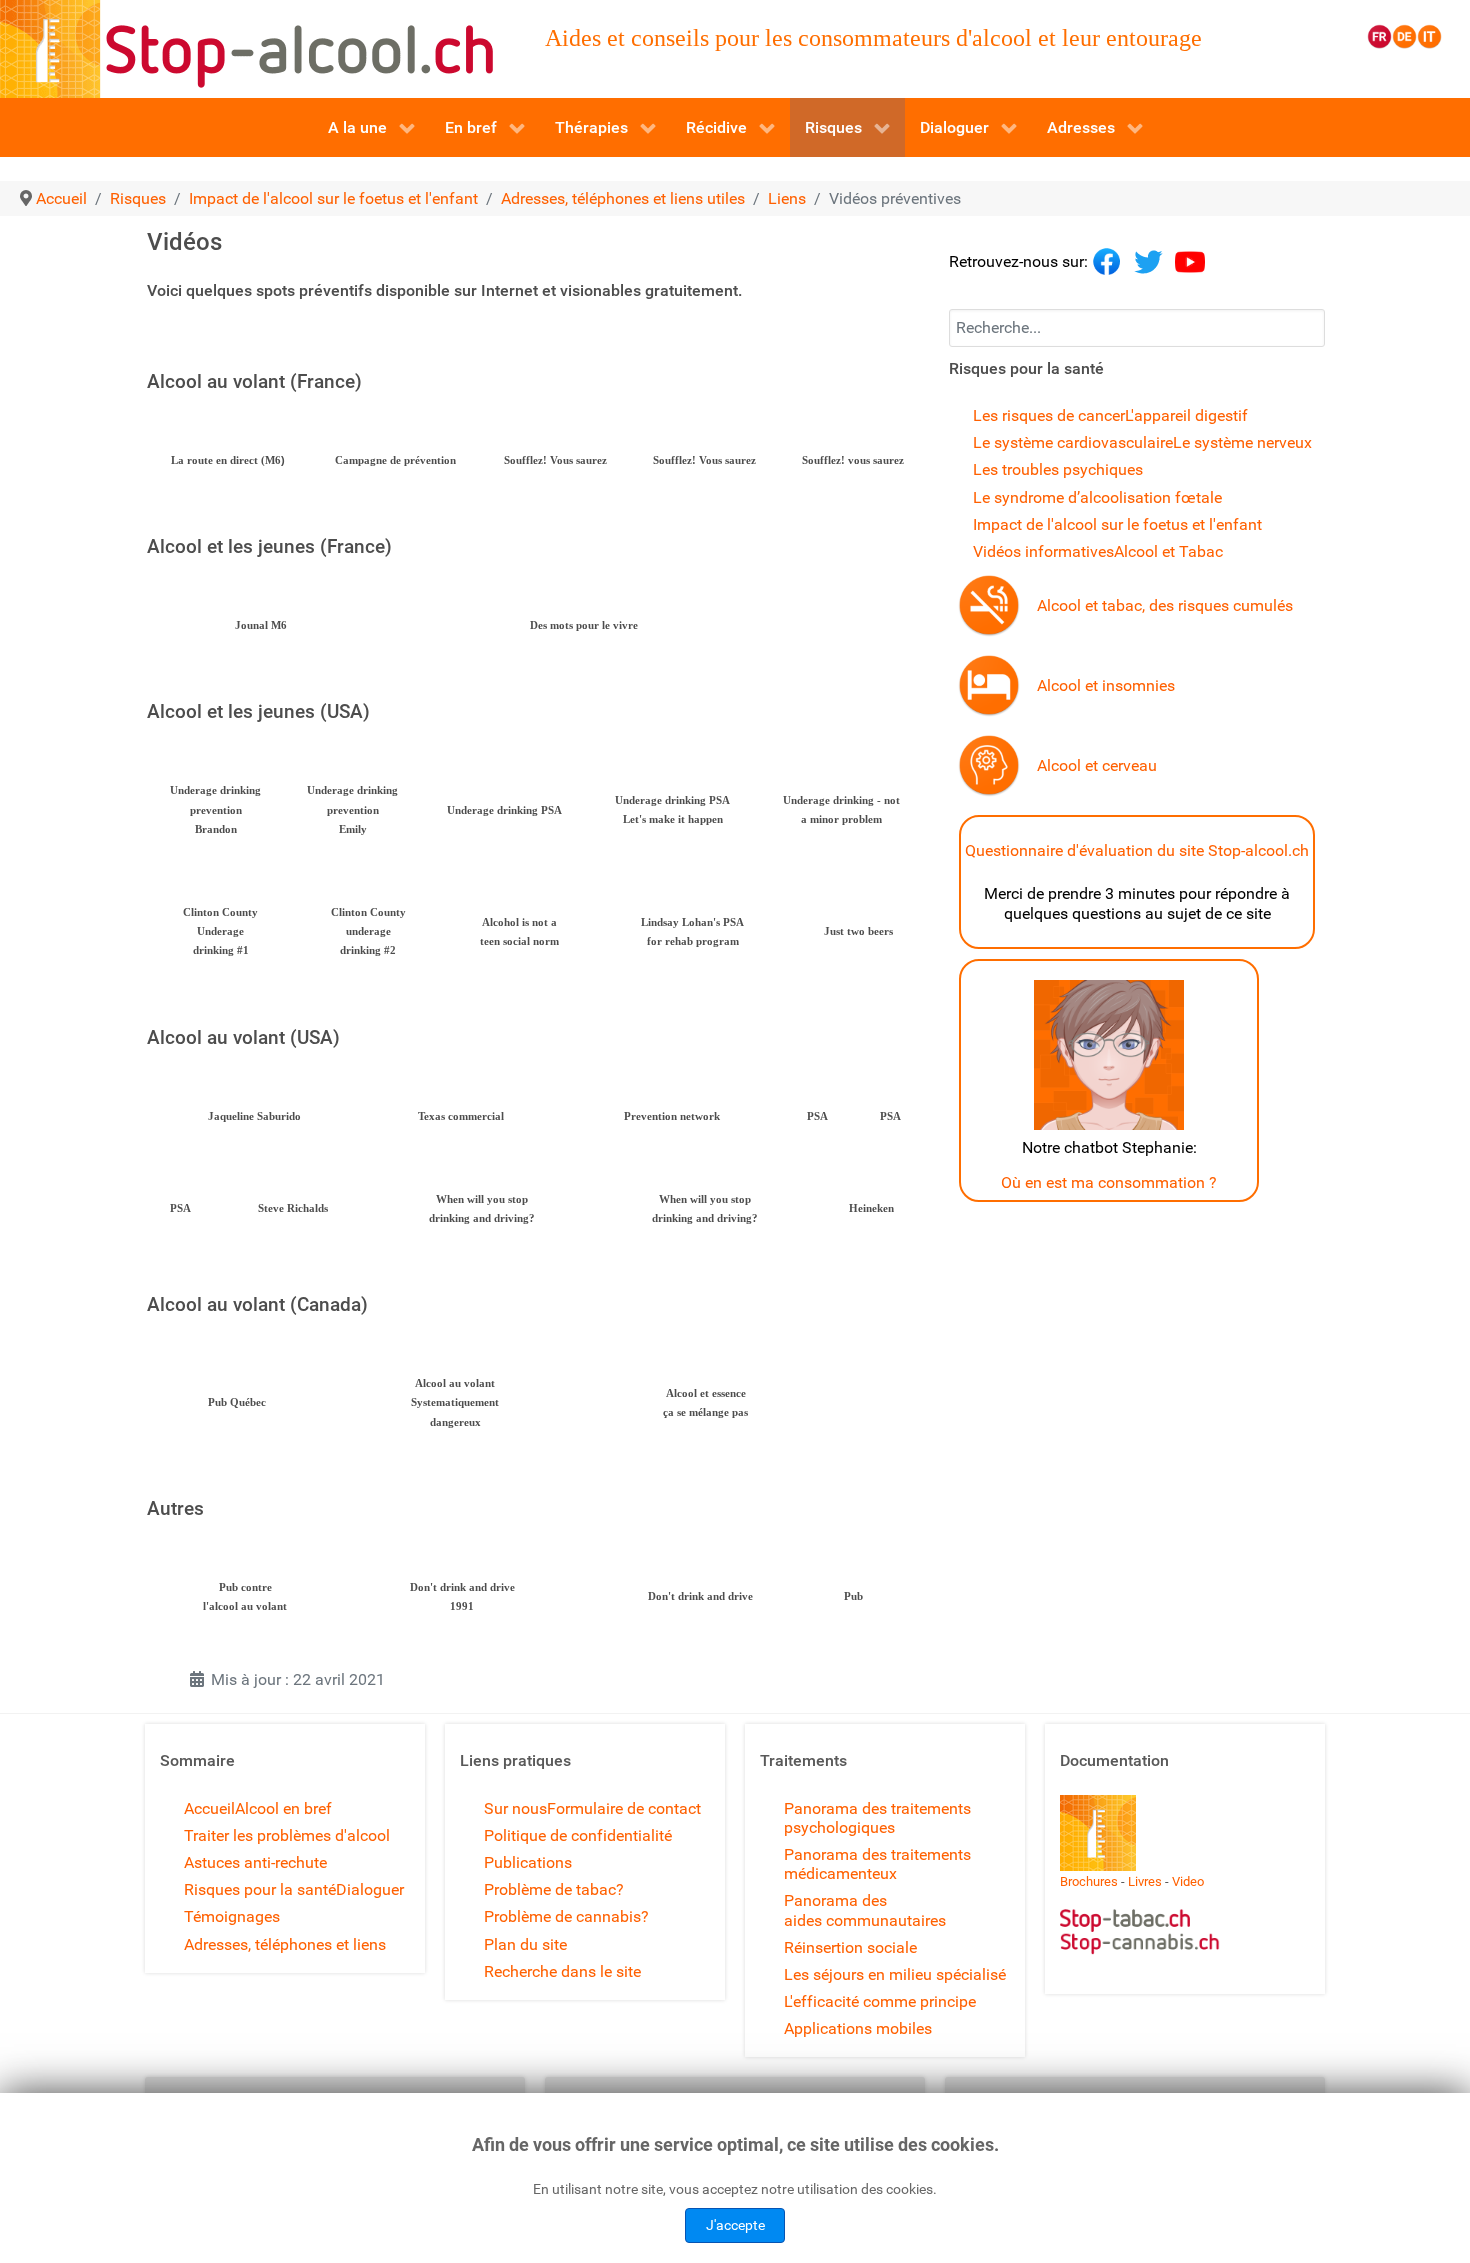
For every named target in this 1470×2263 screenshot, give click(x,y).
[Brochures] (1098, 1831)
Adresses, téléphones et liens (285, 1944)
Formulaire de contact (624, 1808)
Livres (1145, 1881)
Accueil (209, 1808)
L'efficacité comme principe (880, 2001)
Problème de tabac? (554, 1889)
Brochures (1089, 1881)
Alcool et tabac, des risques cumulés (1165, 605)
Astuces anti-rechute (255, 1862)
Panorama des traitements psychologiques (877, 1818)
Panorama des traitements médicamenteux (877, 1864)
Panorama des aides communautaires (865, 1910)
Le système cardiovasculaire (1073, 442)
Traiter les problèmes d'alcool (287, 1835)
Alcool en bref (283, 1808)
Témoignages (232, 1916)
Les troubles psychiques (1058, 469)
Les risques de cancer (1049, 415)
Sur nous (515, 1808)
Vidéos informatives (1043, 551)
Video (1188, 1881)
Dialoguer (370, 1889)
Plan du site (525, 1944)
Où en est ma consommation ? (1109, 1182)
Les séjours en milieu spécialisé (895, 1974)
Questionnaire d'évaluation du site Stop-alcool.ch (1137, 850)
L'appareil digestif (1186, 415)
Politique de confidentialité (578, 1835)
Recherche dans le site (562, 1971)
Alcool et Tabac (1168, 551)
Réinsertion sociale (850, 1947)
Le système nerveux (1242, 442)
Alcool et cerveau (1097, 765)
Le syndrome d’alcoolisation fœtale (1097, 497)
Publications (528, 1862)
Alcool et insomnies (1106, 685)
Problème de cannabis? (566, 1916)
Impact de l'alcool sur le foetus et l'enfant (1117, 524)
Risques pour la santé (260, 1889)
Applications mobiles (858, 2028)
